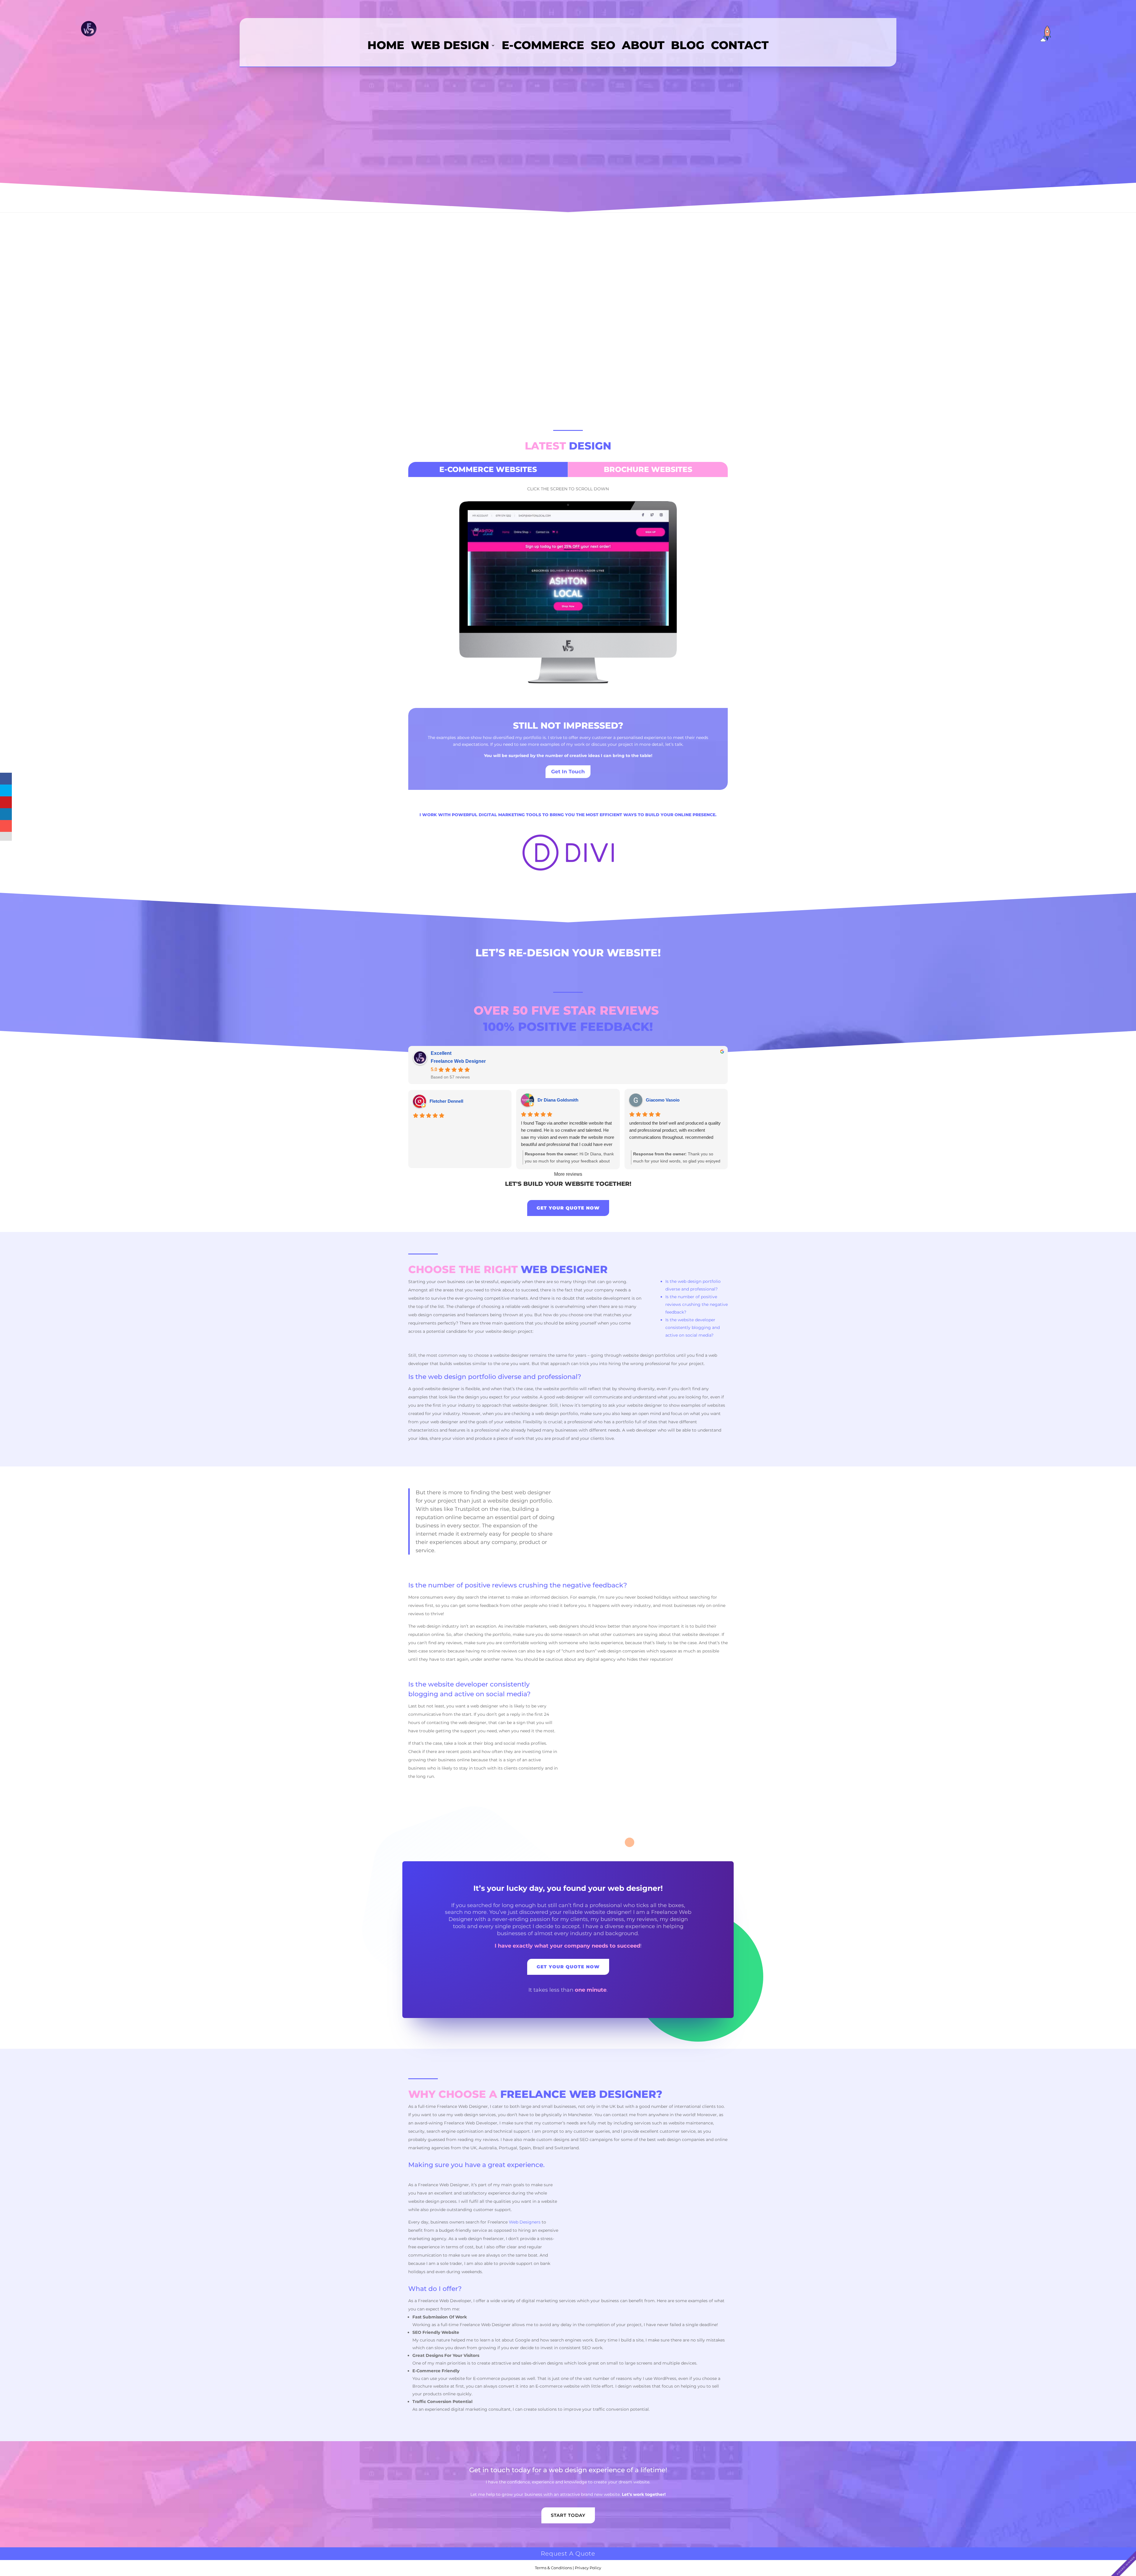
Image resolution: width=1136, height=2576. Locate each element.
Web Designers (525, 2222)
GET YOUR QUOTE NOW (568, 1208)
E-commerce (543, 46)
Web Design (450, 46)
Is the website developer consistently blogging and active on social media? (693, 1327)
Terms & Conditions (553, 2568)
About (643, 46)
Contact (740, 46)
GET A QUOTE (568, 384)
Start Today (568, 2515)
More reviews (568, 1174)
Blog (688, 46)
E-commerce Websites (488, 469)
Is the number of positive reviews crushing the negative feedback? (697, 1304)
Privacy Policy (588, 2568)
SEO (603, 46)
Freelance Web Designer (458, 1061)
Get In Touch (568, 772)
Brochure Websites (648, 469)
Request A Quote (568, 2554)
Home (386, 46)
